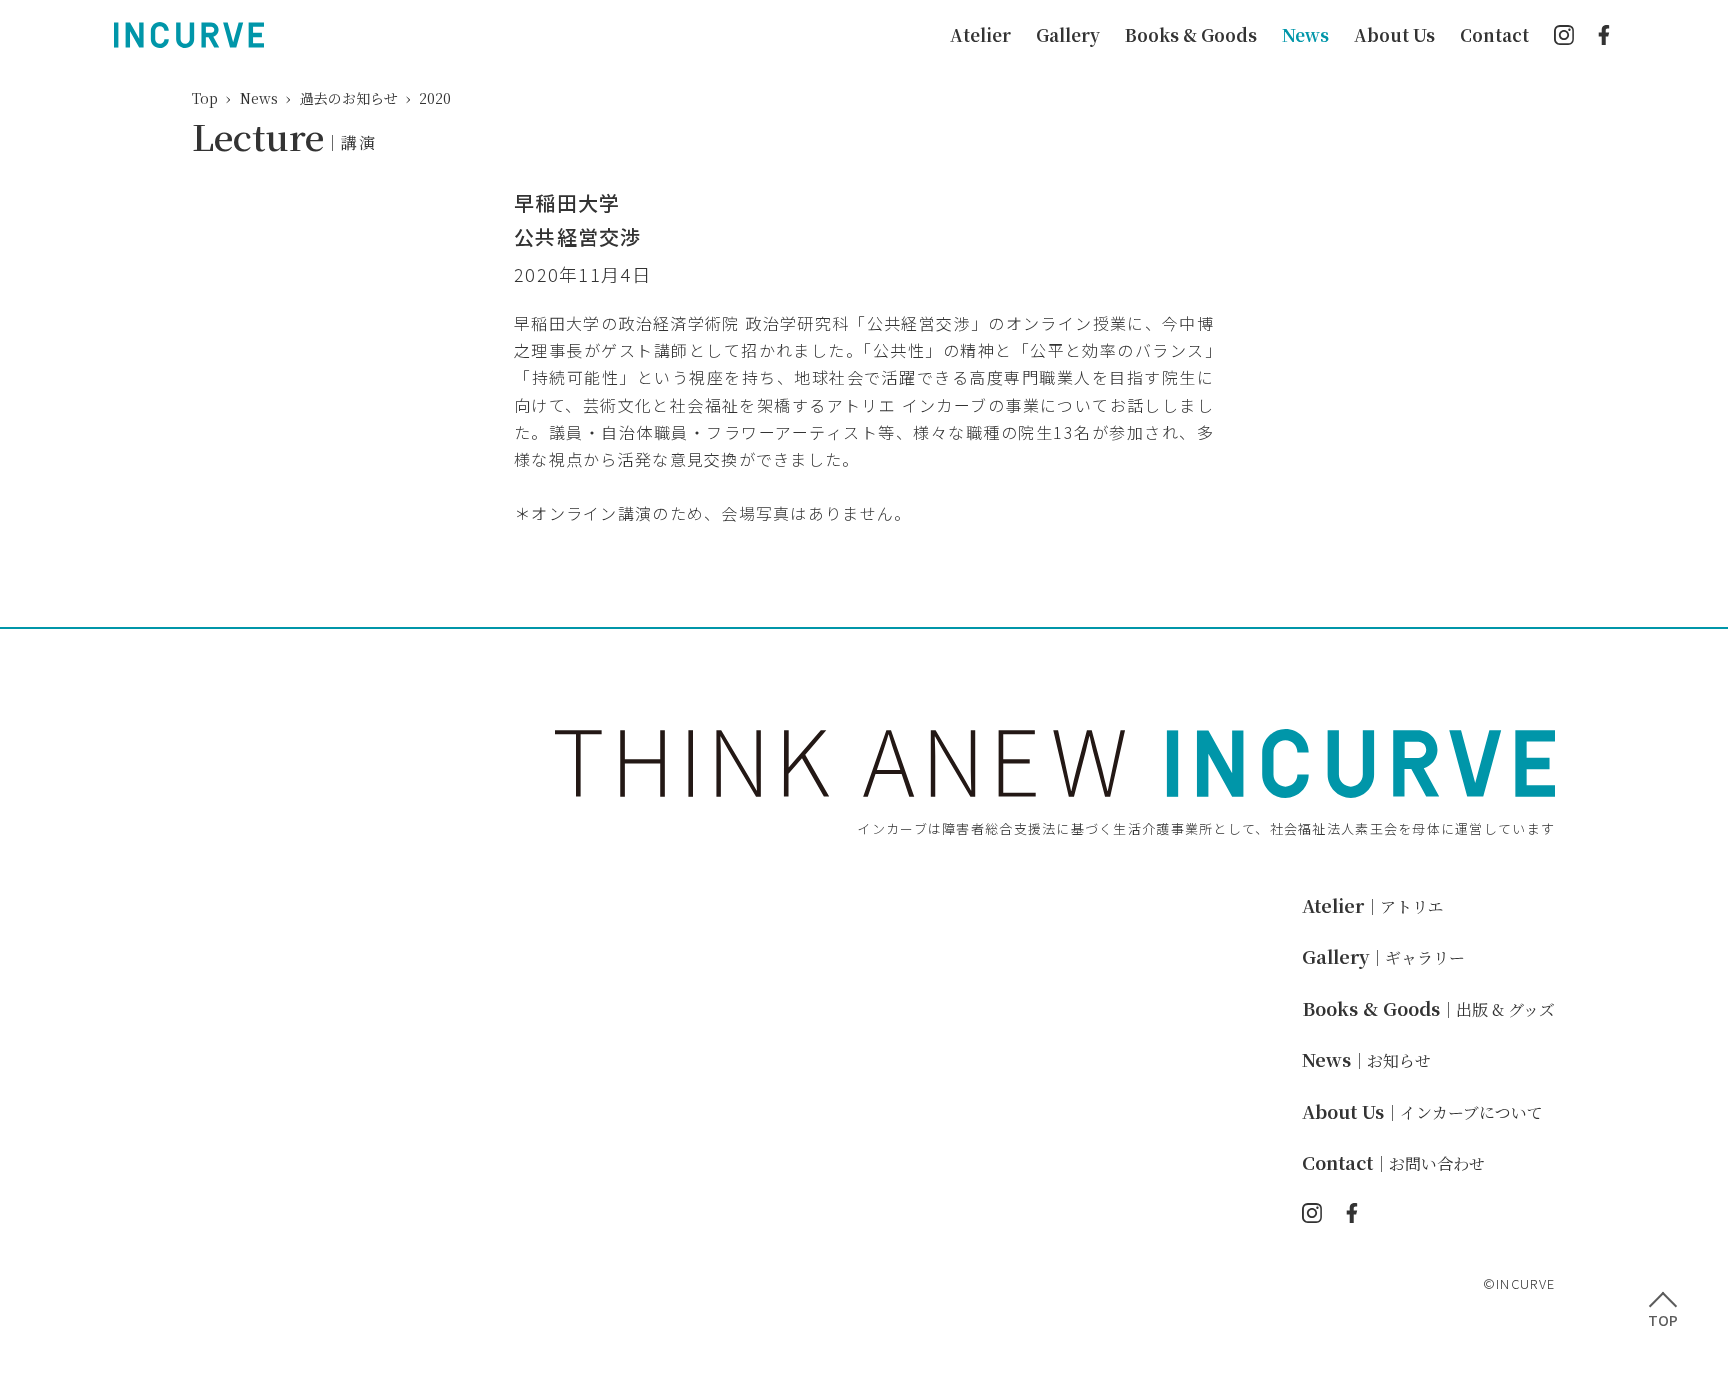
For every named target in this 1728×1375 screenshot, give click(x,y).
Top (205, 98)
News (1305, 34)
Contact (1494, 34)
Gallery (1068, 34)
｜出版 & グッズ (1428, 1009)
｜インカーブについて (1422, 1112)
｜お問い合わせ (1393, 1163)
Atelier (980, 34)
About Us (1394, 34)
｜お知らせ (1366, 1060)
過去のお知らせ (349, 98)
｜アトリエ (1373, 906)
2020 (435, 98)
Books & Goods (1191, 34)
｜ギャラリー (1383, 957)
